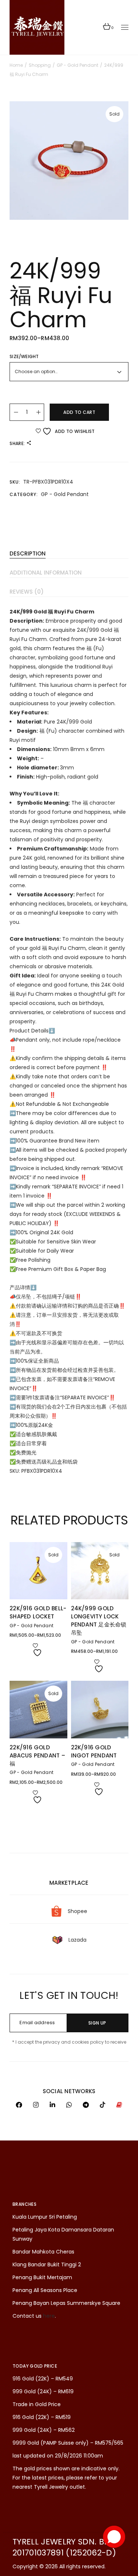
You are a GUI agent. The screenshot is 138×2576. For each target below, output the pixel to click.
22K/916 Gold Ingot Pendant (94, 1751)
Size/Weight (24, 356)
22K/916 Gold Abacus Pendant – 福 (37, 1755)
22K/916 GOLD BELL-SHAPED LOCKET (38, 1612)
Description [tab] (28, 553)
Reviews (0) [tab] (27, 592)
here (49, 2316)
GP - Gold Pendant (65, 494)
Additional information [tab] (46, 573)
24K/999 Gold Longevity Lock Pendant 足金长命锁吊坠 (99, 1620)
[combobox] (69, 372)
